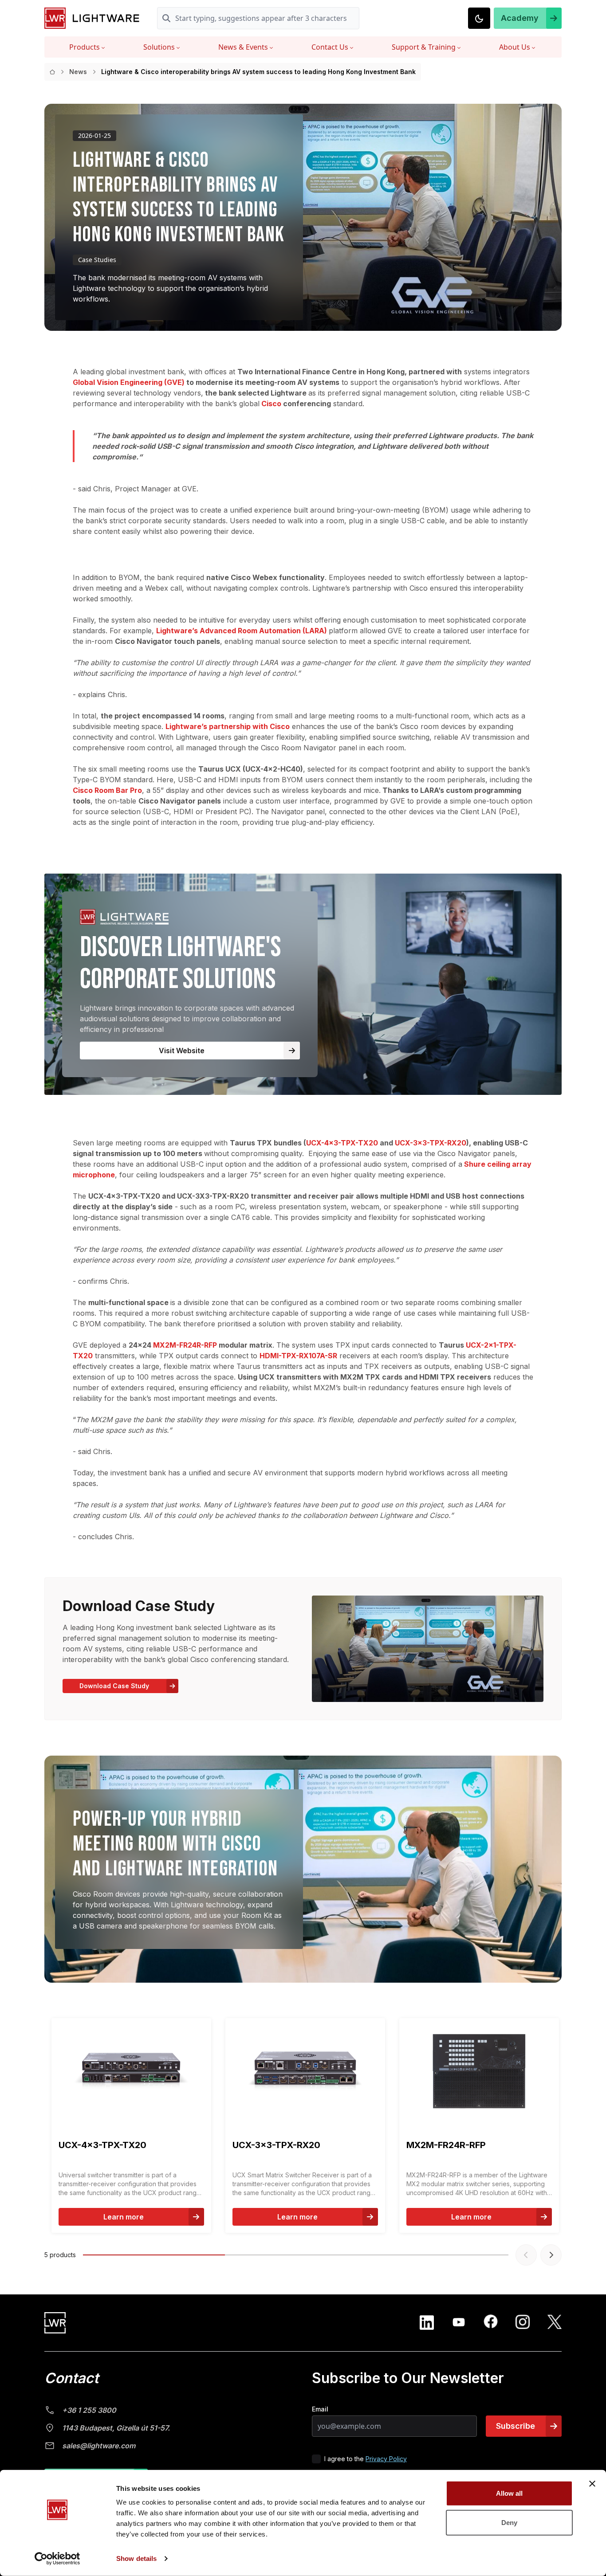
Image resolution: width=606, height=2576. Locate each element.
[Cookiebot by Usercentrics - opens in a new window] (57, 2559)
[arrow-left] (526, 2255)
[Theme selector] (479, 18)
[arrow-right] (551, 2255)
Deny (509, 2522)
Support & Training (424, 47)
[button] (528, 18)
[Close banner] (592, 2484)
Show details (136, 2558)
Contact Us (330, 47)
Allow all (510, 2493)
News (78, 72)
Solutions (159, 47)
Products (85, 47)
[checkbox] (316, 2459)
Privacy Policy (386, 2459)
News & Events (243, 47)
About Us (515, 47)
